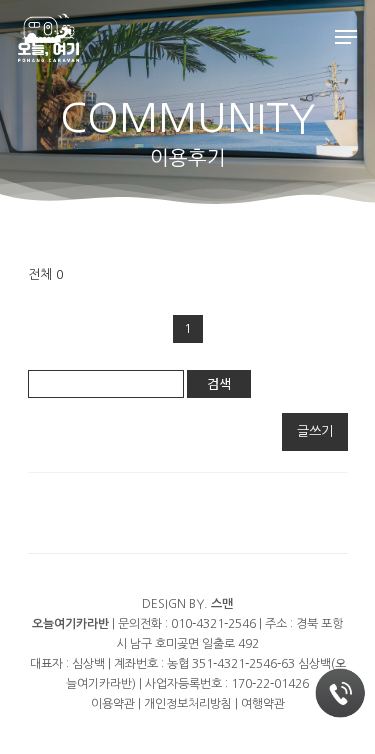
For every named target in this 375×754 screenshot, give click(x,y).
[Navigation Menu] (346, 37)
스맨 (222, 604)
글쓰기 (315, 431)
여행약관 (263, 704)
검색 (219, 383)
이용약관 (113, 704)
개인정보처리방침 (188, 704)
